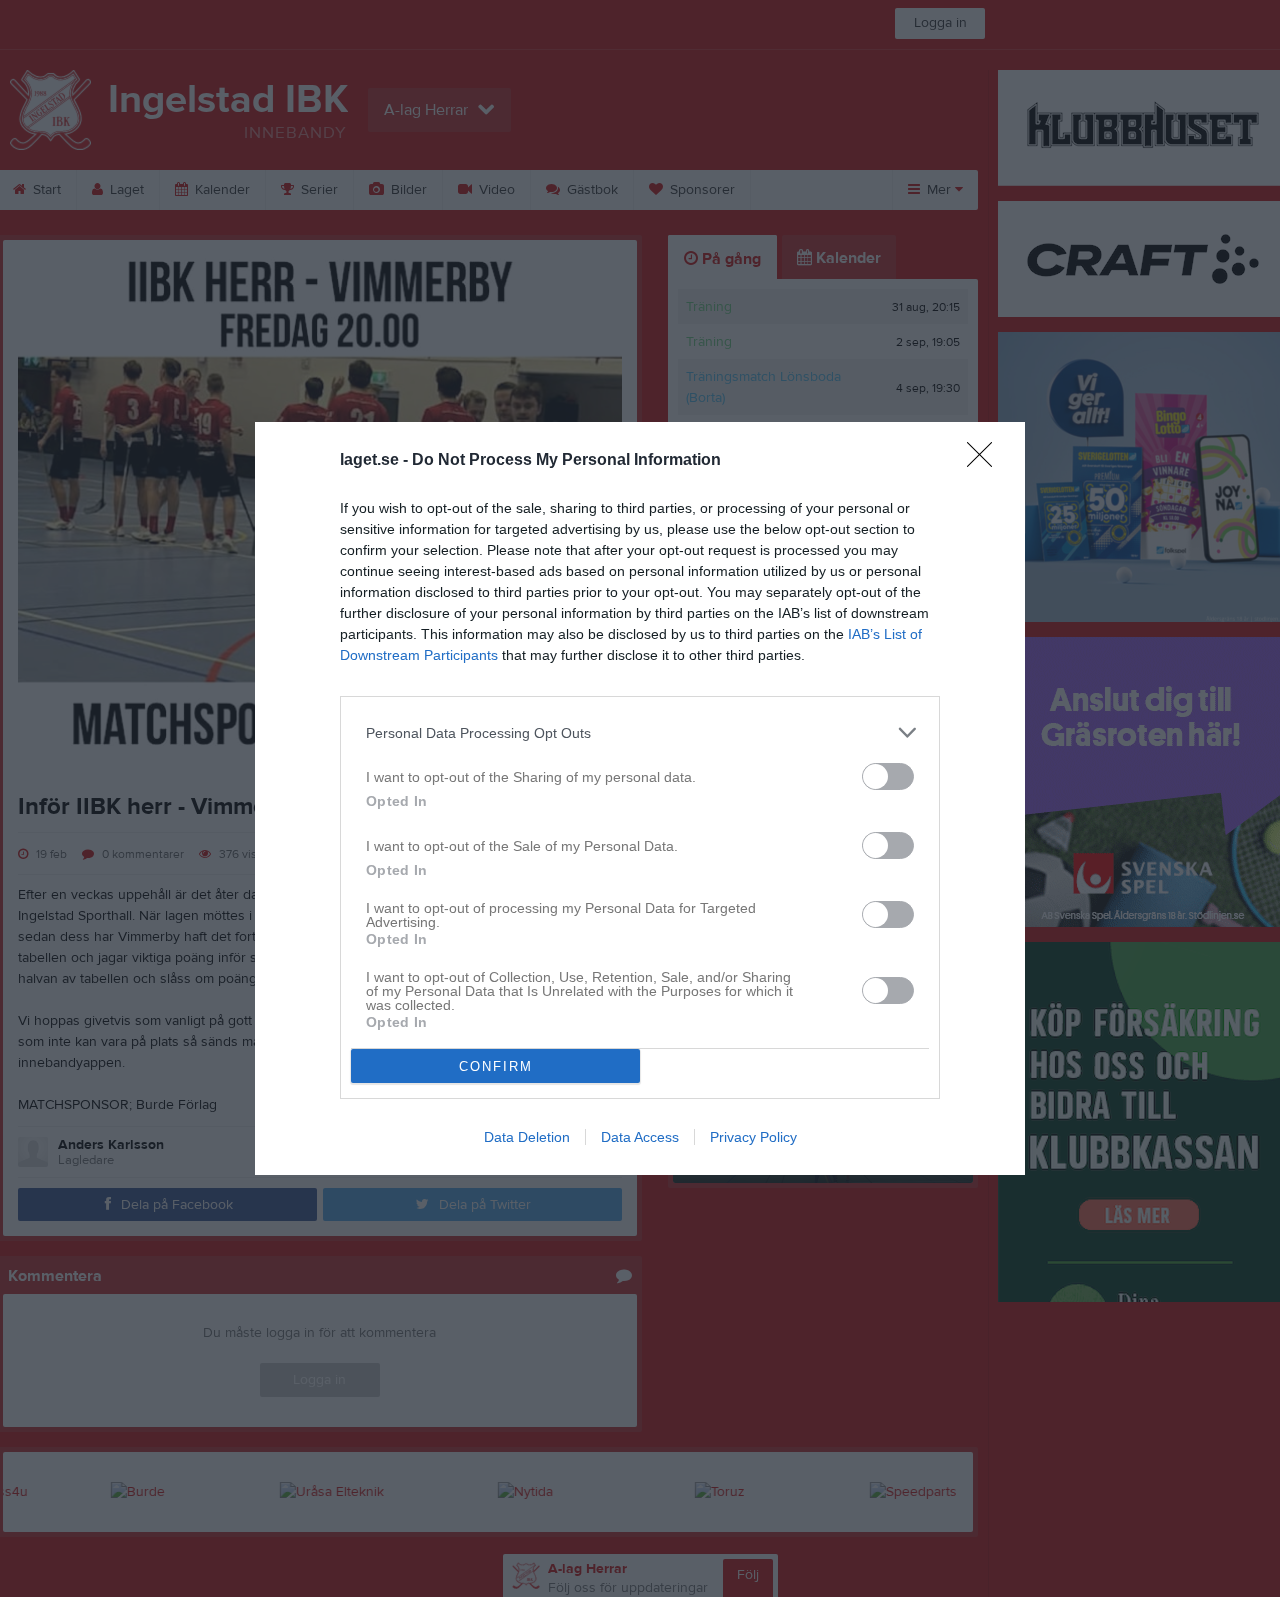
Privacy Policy (753, 1137)
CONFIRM (496, 1066)
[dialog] (640, 798)
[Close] (986, 461)
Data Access (640, 1137)
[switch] (888, 776)
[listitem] (640, 732)
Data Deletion (527, 1137)
